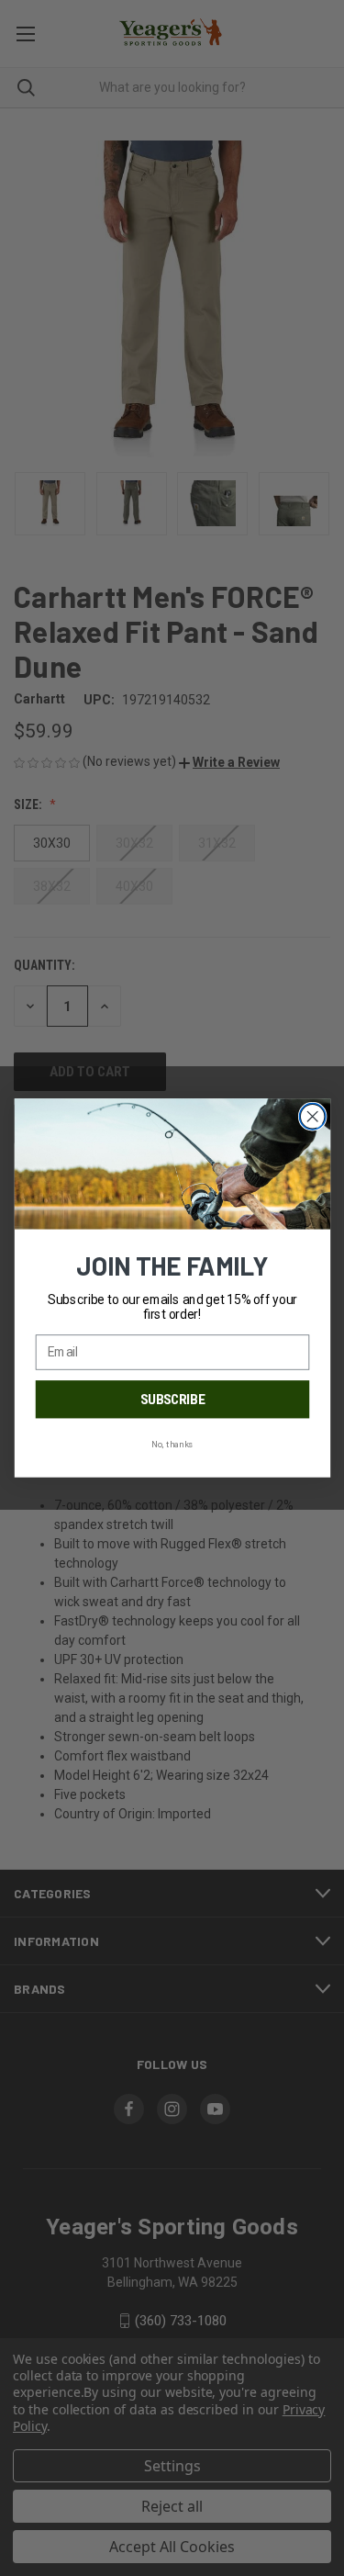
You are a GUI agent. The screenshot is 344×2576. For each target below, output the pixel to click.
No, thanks (172, 1444)
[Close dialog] (312, 1116)
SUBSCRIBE (172, 1400)
